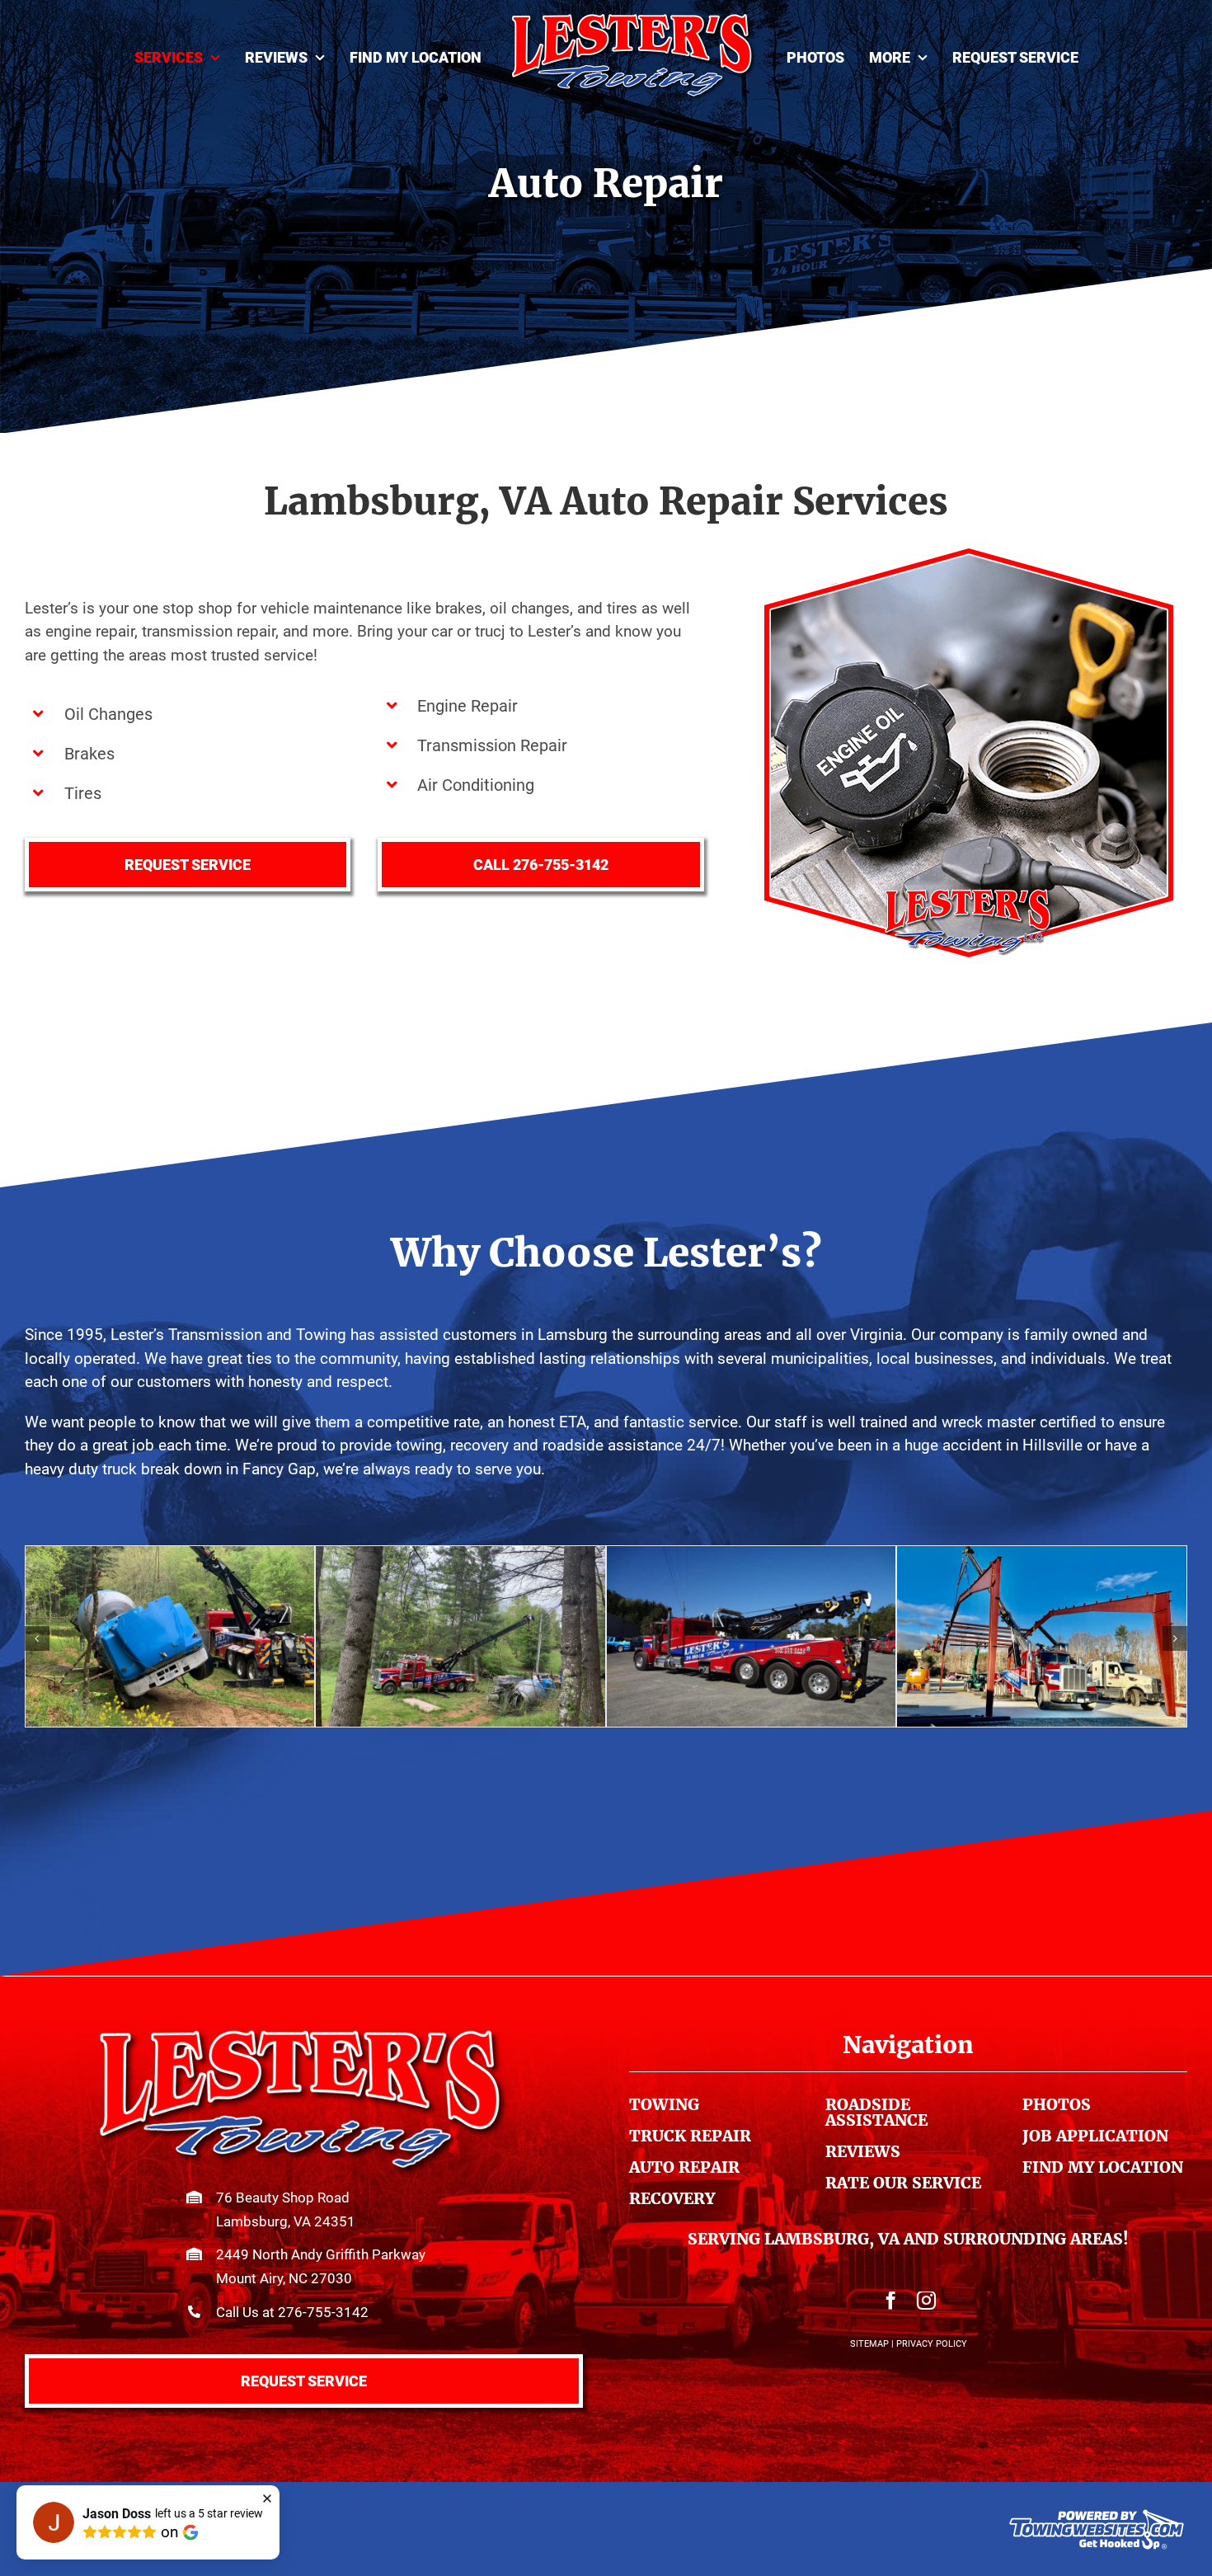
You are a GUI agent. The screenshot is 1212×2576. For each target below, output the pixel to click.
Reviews (863, 2151)
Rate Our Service (903, 2183)
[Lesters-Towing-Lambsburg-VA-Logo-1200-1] (303, 2035)
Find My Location (1103, 2167)
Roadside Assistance (876, 2112)
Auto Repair (684, 2167)
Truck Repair (690, 2136)
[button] (37, 1638)
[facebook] (891, 2301)
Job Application (1095, 2136)
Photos (1057, 2104)
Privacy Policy (932, 2344)
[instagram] (926, 2301)
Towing (664, 2104)
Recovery (672, 2198)
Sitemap (869, 2344)
